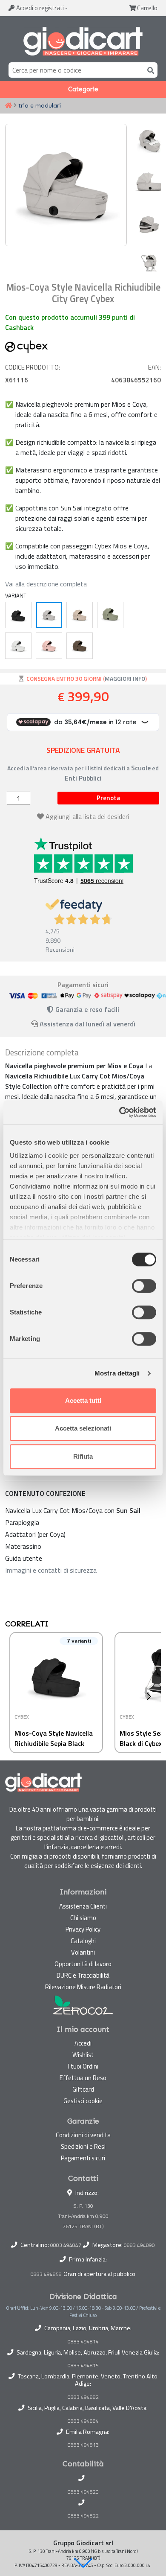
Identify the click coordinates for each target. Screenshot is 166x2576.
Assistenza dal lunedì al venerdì (87, 1024)
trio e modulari (40, 105)
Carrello (147, 8)
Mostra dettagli (117, 1373)
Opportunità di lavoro (83, 1964)
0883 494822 (83, 2516)
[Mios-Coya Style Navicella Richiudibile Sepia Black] (18, 615)
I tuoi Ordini (83, 2066)
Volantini (83, 1952)
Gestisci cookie (83, 2101)
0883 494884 (83, 2421)
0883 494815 (83, 2366)
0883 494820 (83, 2492)
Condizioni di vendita (83, 2135)
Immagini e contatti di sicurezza (51, 1570)
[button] (83, 2563)
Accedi (39, 8)
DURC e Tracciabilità (83, 1975)
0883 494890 (139, 2245)
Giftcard (83, 2089)
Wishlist (83, 2055)
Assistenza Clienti (83, 1906)
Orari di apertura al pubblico (99, 2274)
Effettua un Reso (83, 2078)
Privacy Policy (83, 1929)
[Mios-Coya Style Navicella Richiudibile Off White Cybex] (18, 646)
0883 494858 (46, 2274)
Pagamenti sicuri (83, 2158)
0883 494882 (83, 2397)
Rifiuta (83, 1456)
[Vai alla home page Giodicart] (83, 41)
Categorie (83, 89)
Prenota (108, 798)
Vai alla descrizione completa (46, 584)
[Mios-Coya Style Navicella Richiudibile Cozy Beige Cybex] (80, 615)
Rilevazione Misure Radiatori (83, 1987)
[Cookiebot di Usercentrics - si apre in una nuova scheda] (119, 1112)
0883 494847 (66, 2245)
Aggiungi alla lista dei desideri (87, 816)
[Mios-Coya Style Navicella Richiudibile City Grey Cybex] (49, 615)
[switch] (144, 1286)
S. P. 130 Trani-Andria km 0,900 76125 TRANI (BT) (83, 2216)
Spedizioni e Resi (83, 2146)
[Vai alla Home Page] (9, 106)
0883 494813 (83, 2445)
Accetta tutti (83, 1400)
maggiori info (125, 679)
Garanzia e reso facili (86, 1009)
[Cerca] (149, 70)
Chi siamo (83, 1918)
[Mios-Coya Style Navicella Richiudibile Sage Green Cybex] (110, 615)
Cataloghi (83, 1941)
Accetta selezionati (83, 1428)
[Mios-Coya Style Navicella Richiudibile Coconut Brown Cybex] (80, 646)
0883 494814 (83, 2342)
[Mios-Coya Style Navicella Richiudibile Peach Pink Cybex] (49, 646)
